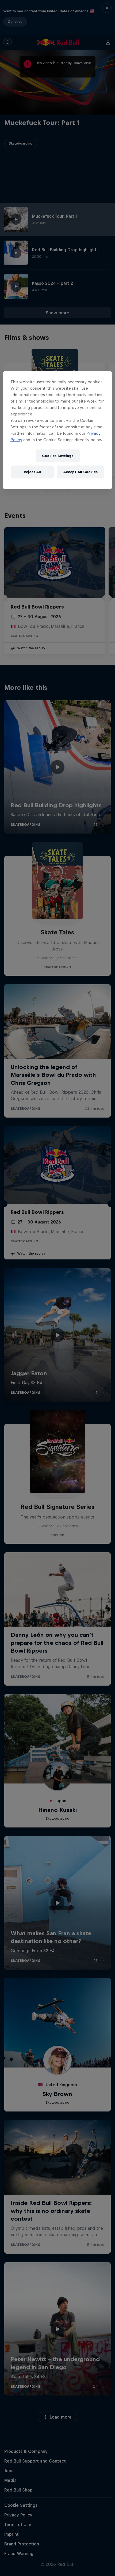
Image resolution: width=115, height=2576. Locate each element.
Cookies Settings (58, 456)
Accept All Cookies (80, 472)
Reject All (32, 472)
